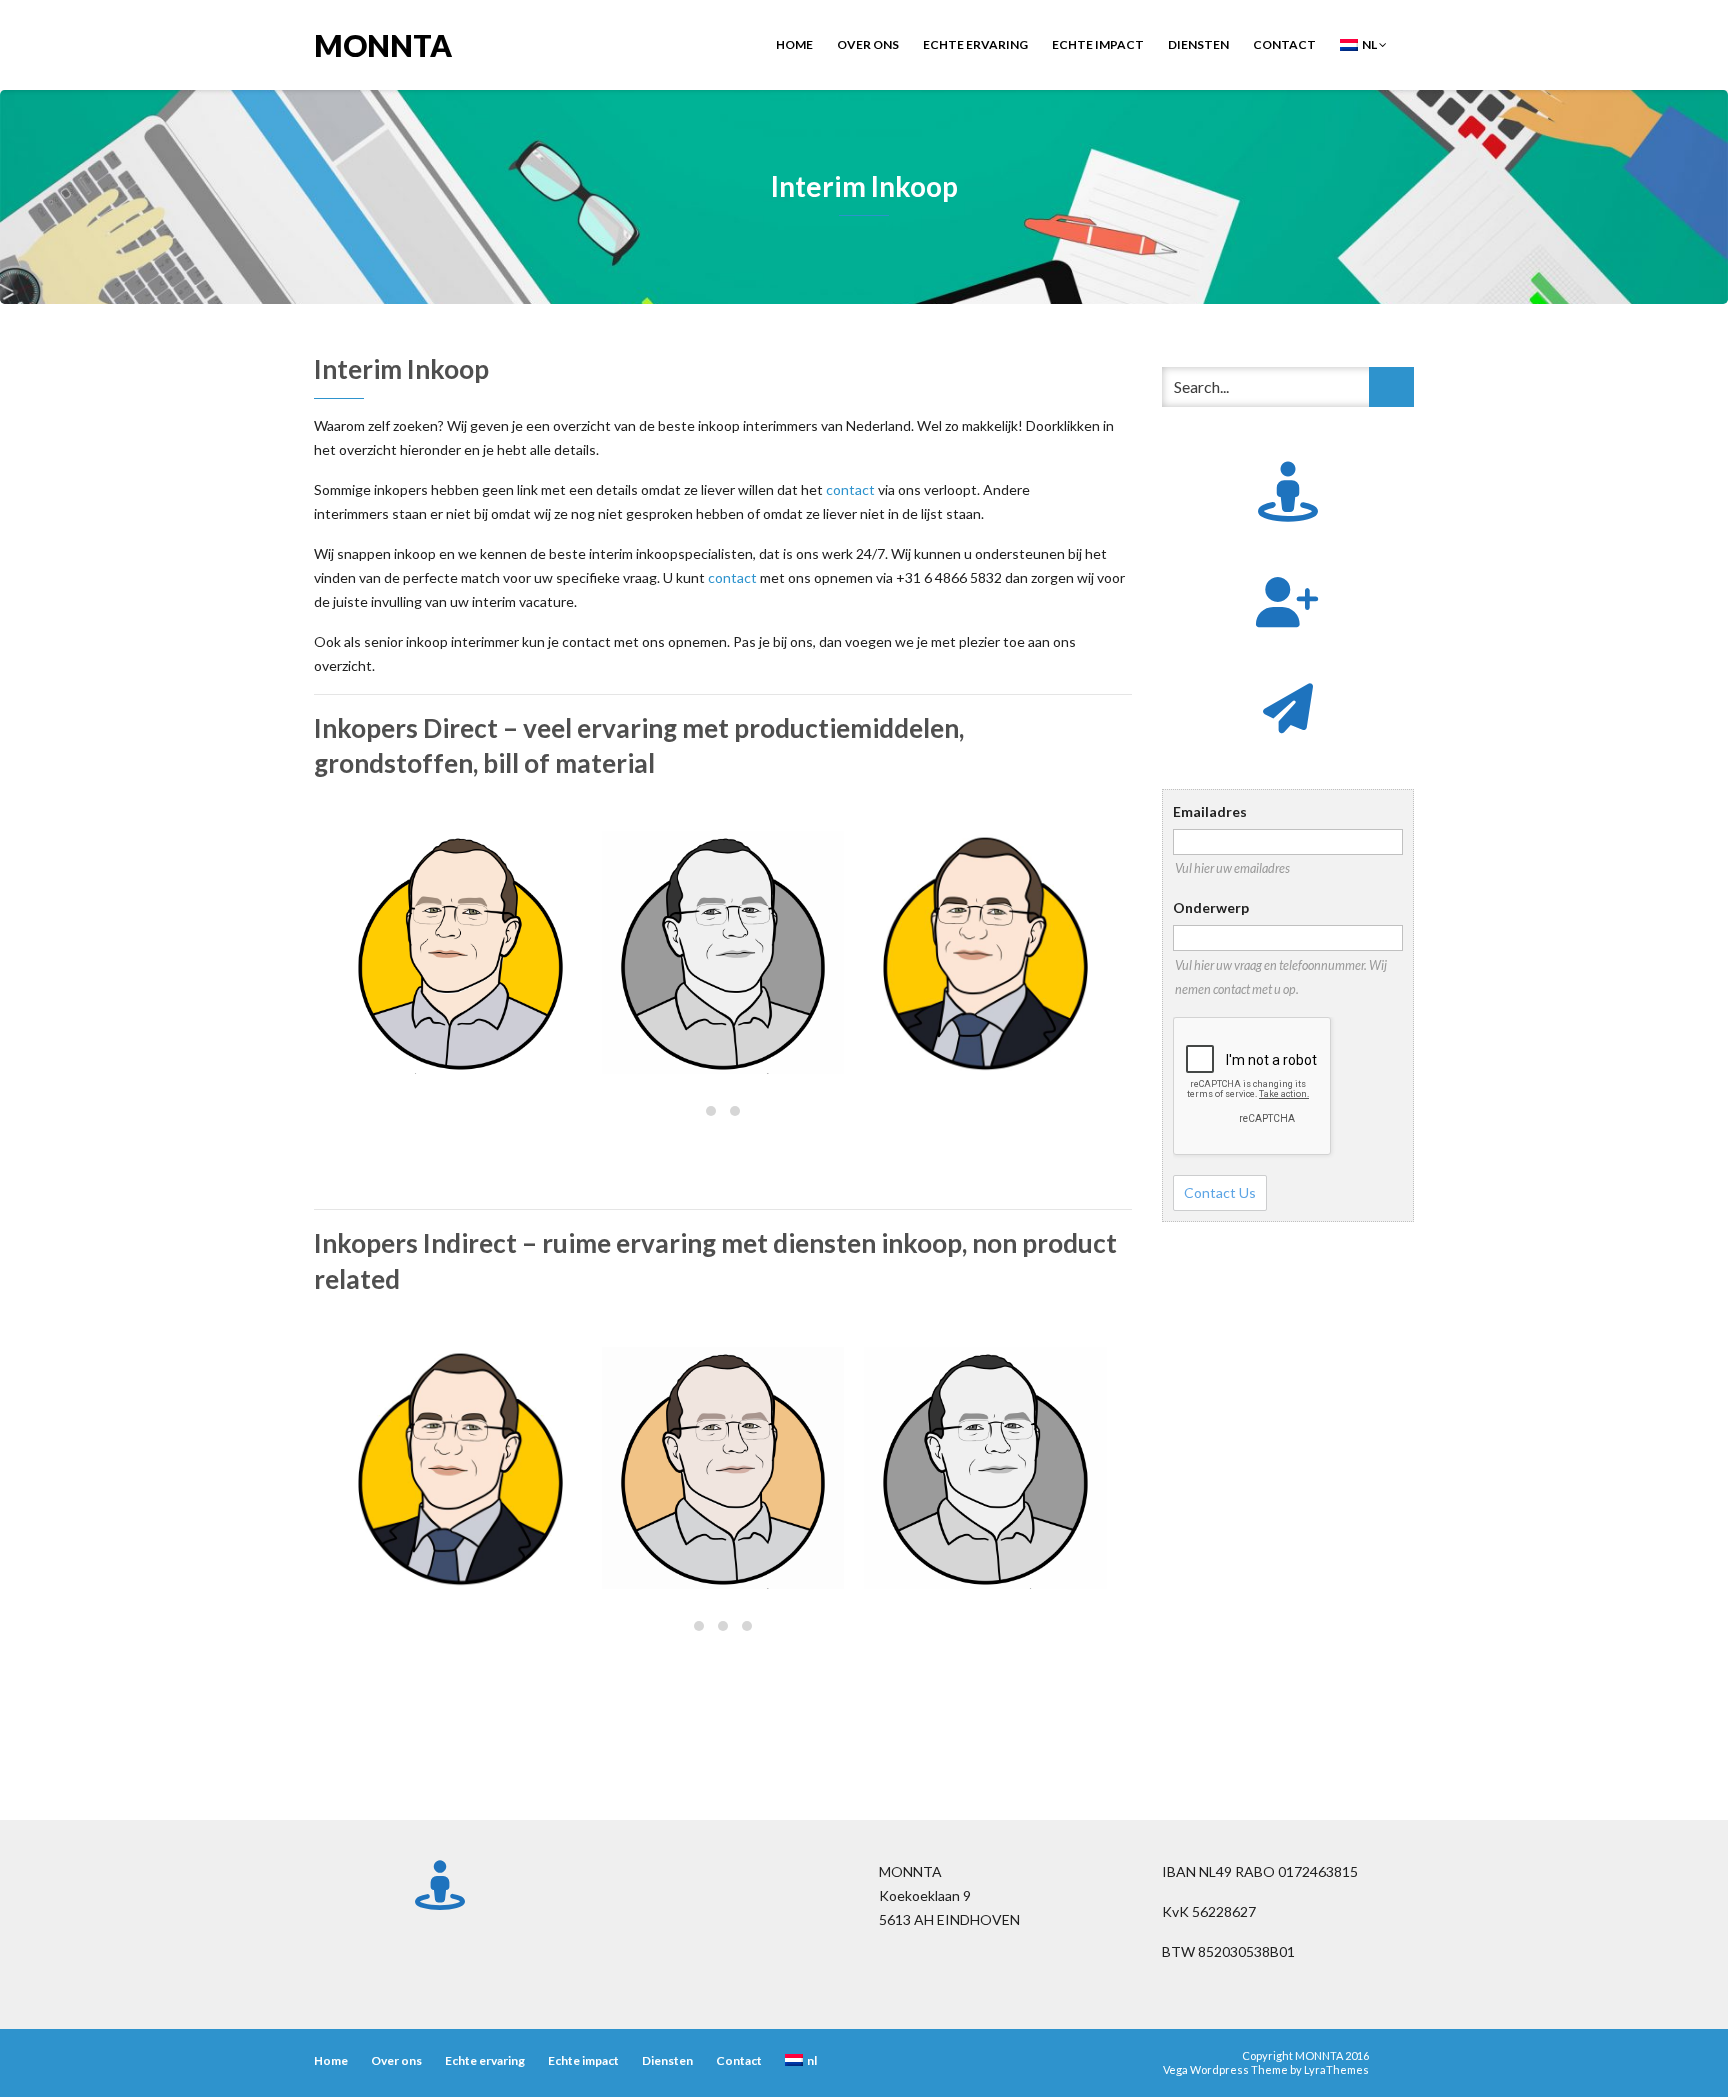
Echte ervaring (975, 44)
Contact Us (1220, 1192)
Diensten (1198, 44)
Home (794, 44)
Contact (1284, 44)
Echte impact (1098, 44)
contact (850, 489)
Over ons (868, 44)
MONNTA (383, 43)
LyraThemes (1336, 2069)
